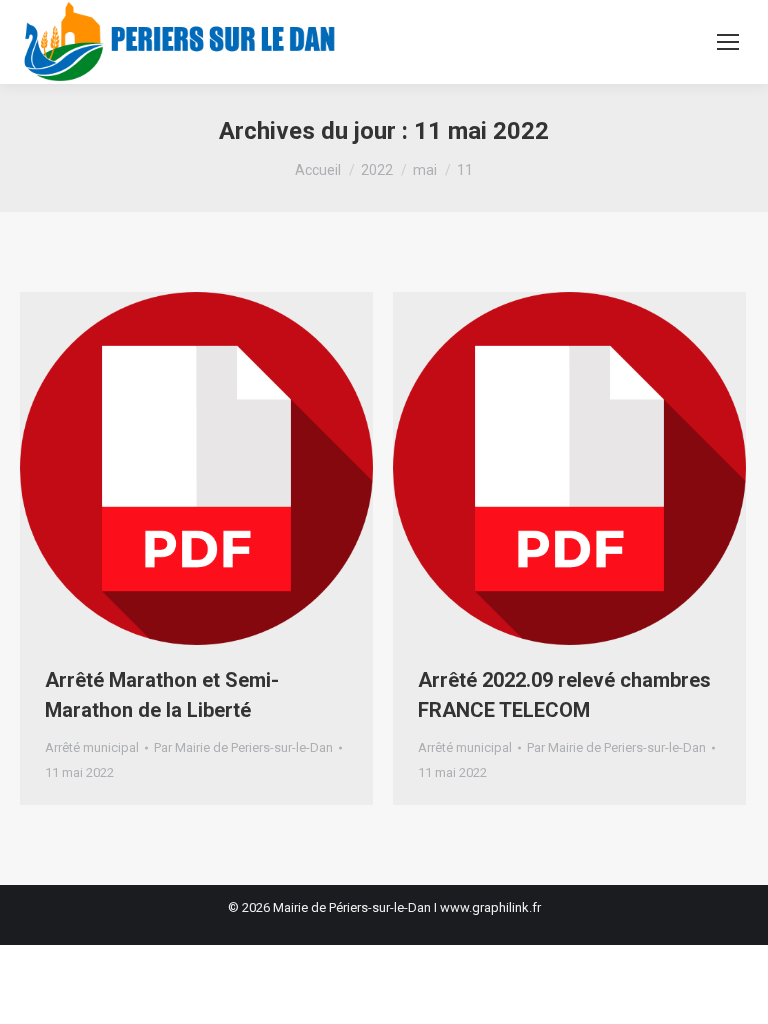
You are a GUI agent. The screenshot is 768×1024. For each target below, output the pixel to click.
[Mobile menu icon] (728, 42)
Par (243, 747)
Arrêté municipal (92, 747)
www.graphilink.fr (490, 907)
